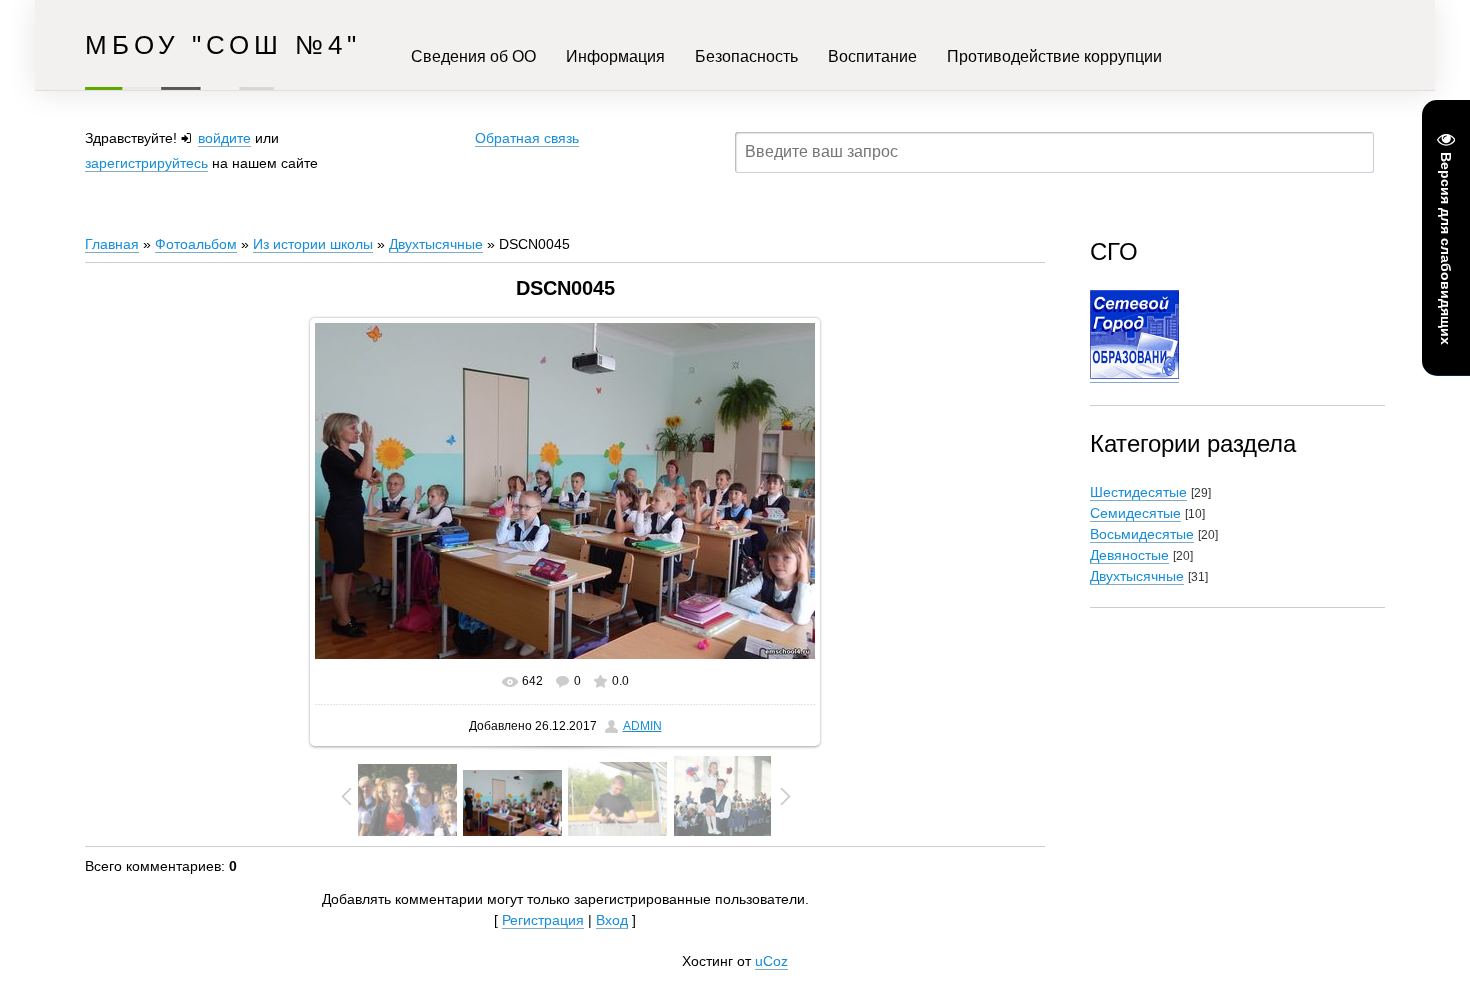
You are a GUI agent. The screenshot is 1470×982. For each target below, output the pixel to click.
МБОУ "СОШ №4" (223, 45)
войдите (224, 138)
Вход (612, 920)
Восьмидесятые (1142, 534)
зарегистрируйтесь (146, 163)
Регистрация (543, 920)
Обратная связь (527, 138)
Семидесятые (1135, 513)
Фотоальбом (196, 244)
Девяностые (1129, 555)
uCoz (771, 961)
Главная (112, 244)
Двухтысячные (436, 244)
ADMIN (642, 726)
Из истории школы (313, 244)
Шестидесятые (1138, 492)
